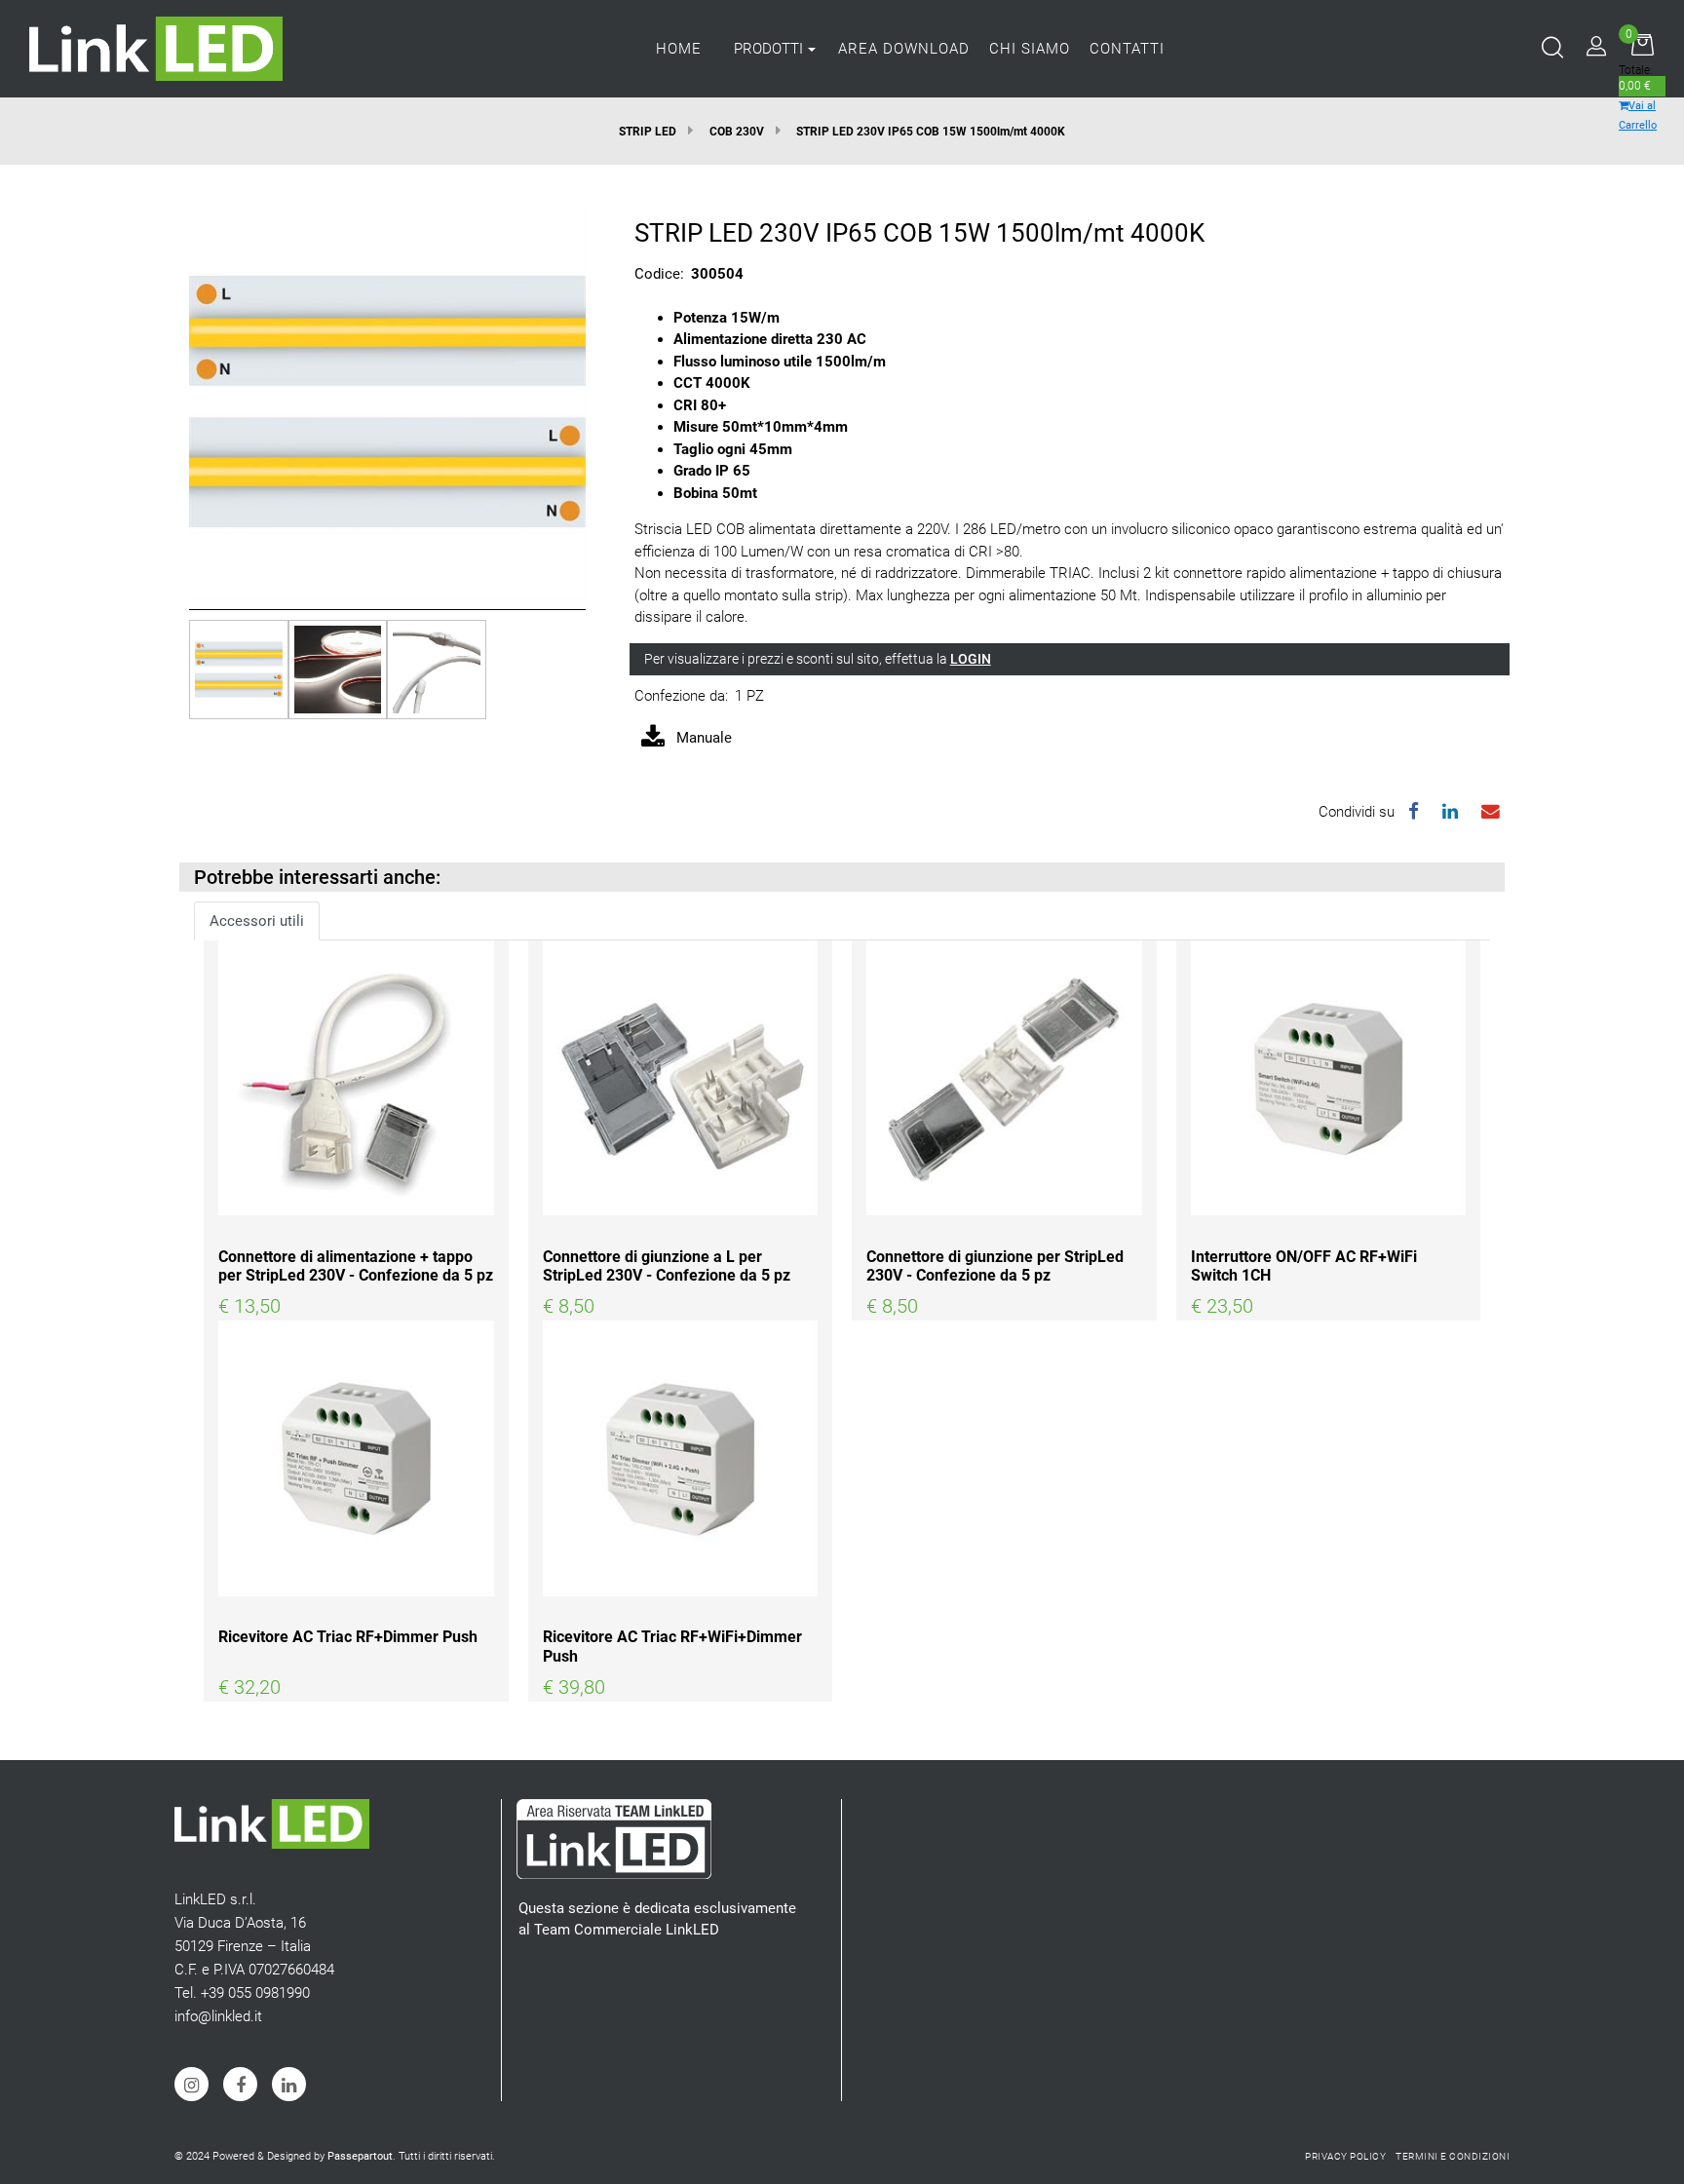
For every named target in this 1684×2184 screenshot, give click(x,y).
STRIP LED (648, 132)
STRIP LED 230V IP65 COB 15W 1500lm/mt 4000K (931, 132)
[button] (387, 401)
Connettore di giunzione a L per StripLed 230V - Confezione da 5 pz (667, 1266)
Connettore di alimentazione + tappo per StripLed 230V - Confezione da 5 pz (356, 1266)
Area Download (904, 49)
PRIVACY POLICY (1345, 2156)
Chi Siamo (1030, 49)
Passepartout (360, 2156)
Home (679, 49)
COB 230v (737, 132)
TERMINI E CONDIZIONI (1453, 2156)
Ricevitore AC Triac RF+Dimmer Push (348, 1637)
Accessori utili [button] (257, 921)
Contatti (1127, 49)
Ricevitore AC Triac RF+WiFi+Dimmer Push (672, 1646)
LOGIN (971, 659)
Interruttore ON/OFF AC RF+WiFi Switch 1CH (1304, 1266)
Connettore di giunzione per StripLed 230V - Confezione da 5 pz (995, 1266)
